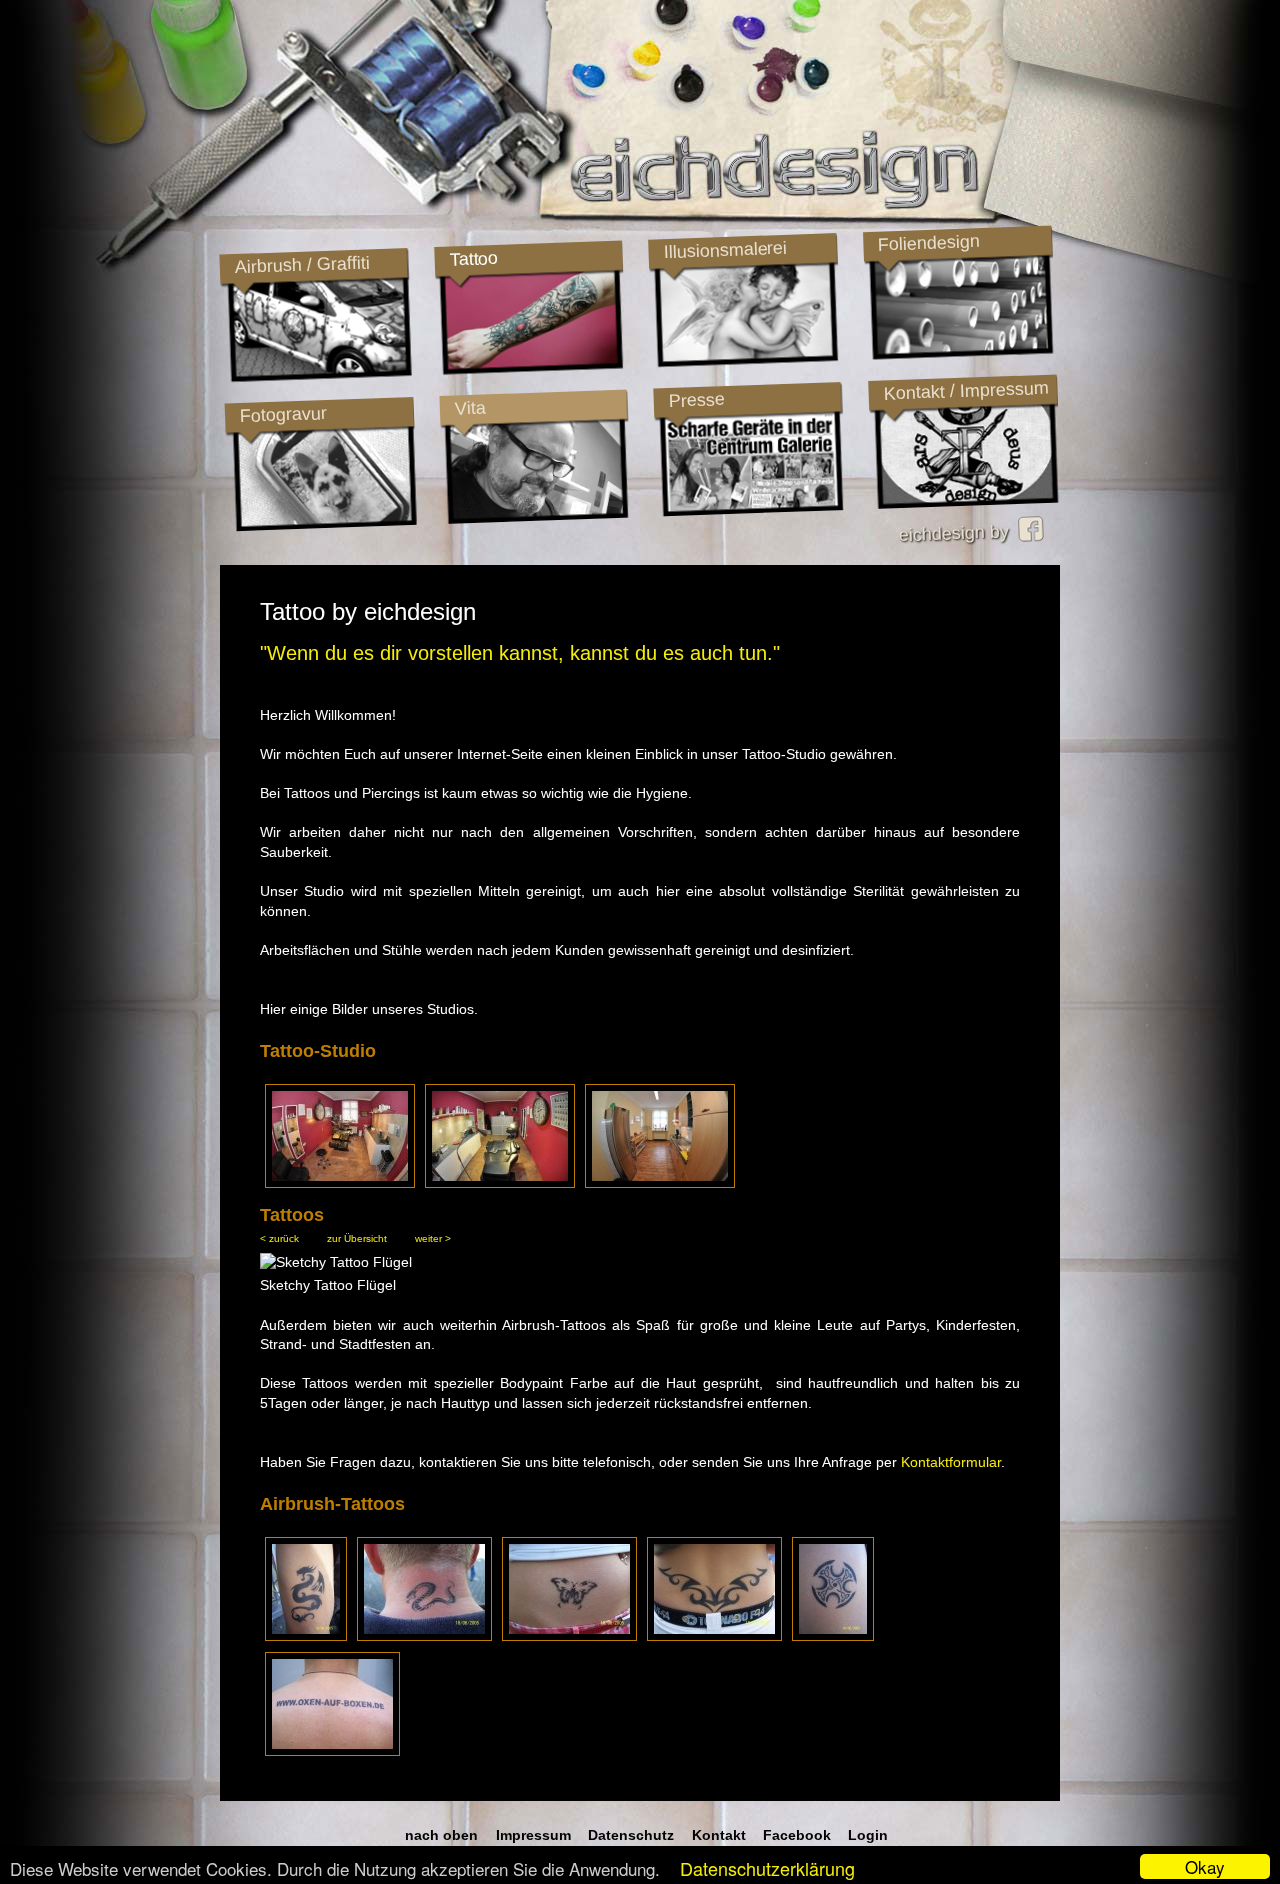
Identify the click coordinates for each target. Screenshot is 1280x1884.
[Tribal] (714, 1636)
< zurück (279, 1238)
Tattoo (473, 259)
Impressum (533, 1835)
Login (868, 1835)
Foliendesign (928, 243)
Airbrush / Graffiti (302, 264)
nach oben (441, 1835)
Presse (696, 400)
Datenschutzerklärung (767, 1868)
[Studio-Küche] (660, 1182)
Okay (1205, 1866)
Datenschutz (631, 1835)
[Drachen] (306, 1636)
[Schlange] (424, 1636)
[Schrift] (332, 1751)
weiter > (433, 1238)
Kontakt (719, 1835)
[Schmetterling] (569, 1636)
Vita (470, 407)
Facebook (797, 1835)
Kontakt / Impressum (966, 391)
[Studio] (340, 1182)
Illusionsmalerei (724, 250)
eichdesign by (958, 533)
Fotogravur (283, 414)
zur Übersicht (357, 1238)
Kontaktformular (951, 1462)
